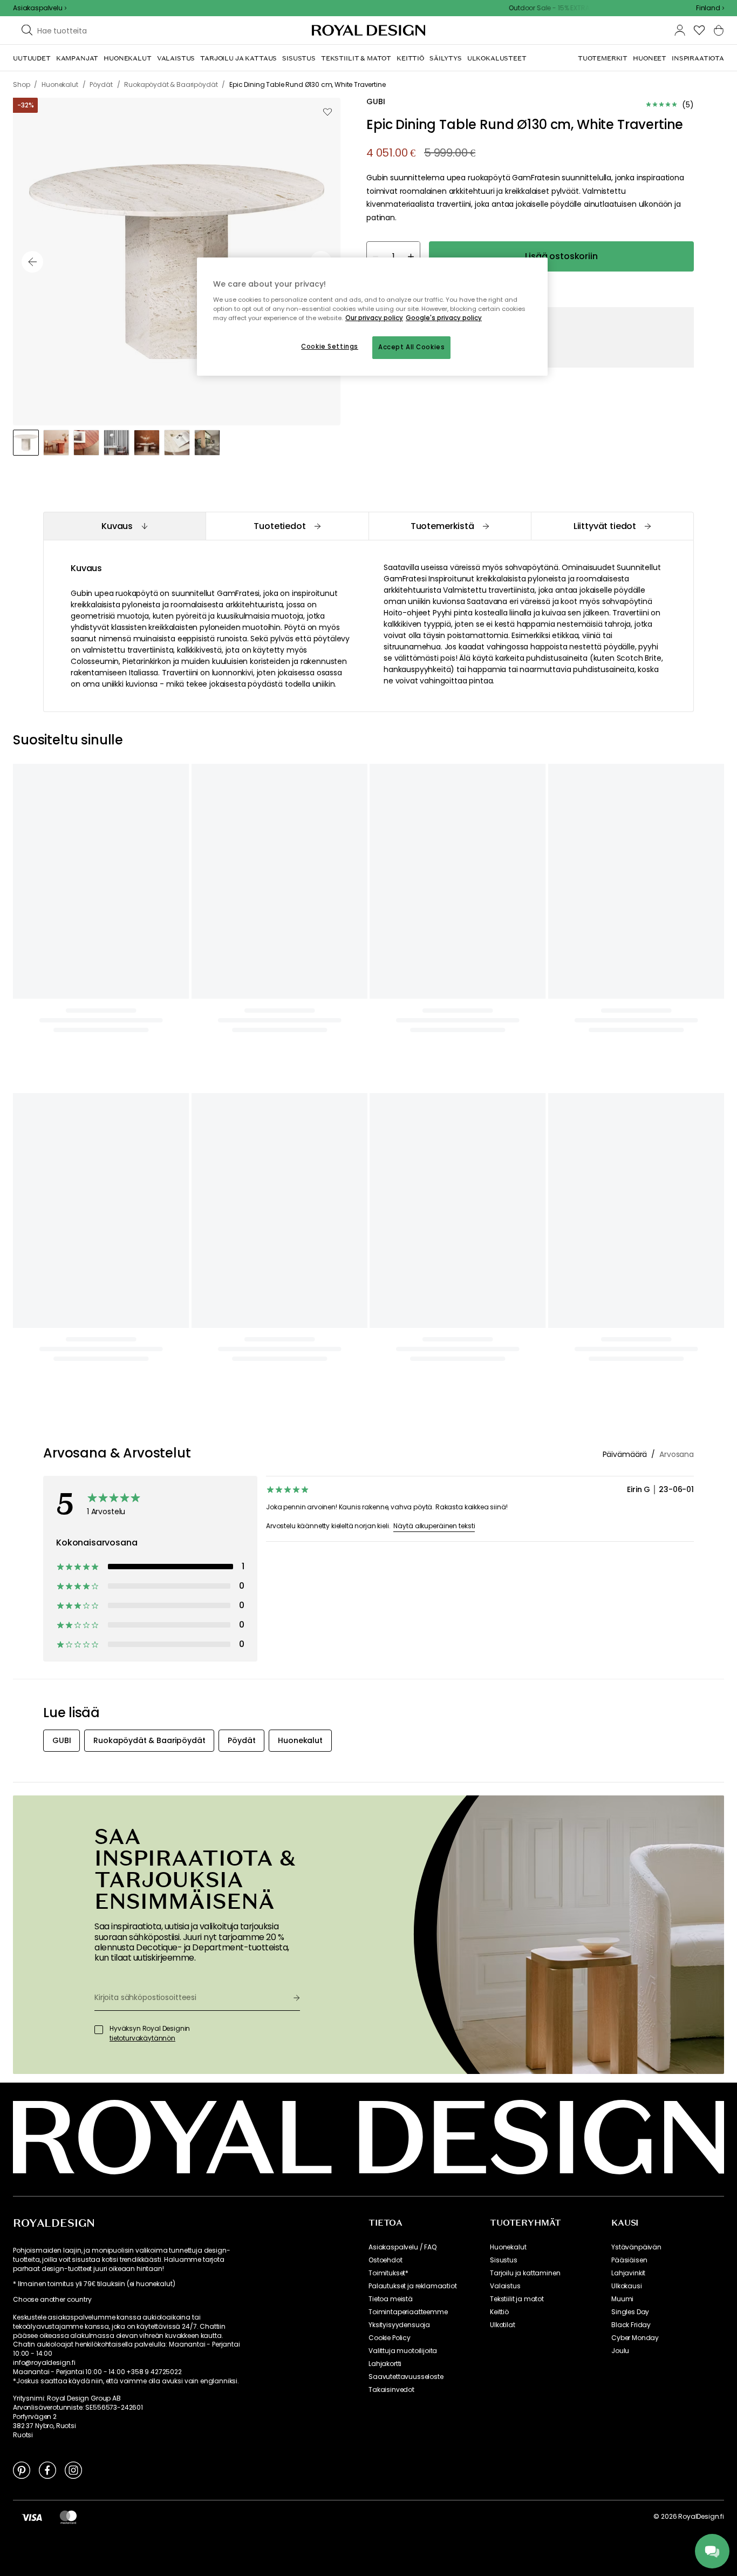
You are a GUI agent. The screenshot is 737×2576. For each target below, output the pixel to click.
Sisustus (504, 2260)
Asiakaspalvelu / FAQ (402, 2247)
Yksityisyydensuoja (399, 2325)
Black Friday (631, 2325)
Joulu (620, 2351)
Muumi (622, 2299)
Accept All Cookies (411, 347)
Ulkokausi (627, 2286)
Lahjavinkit (628, 2273)
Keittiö (499, 2312)
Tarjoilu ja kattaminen (525, 2273)
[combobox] (710, 8)
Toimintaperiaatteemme (408, 2312)
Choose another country (52, 2300)
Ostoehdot (385, 2260)
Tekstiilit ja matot (517, 2299)
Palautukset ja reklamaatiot (413, 2286)
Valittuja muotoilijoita (403, 2351)
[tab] (124, 526)
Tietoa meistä (391, 2299)
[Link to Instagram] (73, 2470)
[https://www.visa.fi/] (32, 2517)
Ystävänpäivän (636, 2247)
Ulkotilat (503, 2325)
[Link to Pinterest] (22, 2470)
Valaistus (505, 2286)
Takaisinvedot (391, 2390)
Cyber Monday (635, 2338)
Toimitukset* (388, 2273)
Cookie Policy (390, 2338)
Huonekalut (508, 2247)
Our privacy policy (374, 318)
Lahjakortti (385, 2364)
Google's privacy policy (444, 318)
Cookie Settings (330, 347)
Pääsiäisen (629, 2260)
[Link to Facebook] (47, 2470)
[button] (710, 8)
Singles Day (630, 2312)
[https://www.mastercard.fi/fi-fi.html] (68, 2517)
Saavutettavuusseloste (406, 2377)
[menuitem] (32, 58)
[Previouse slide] (32, 262)
